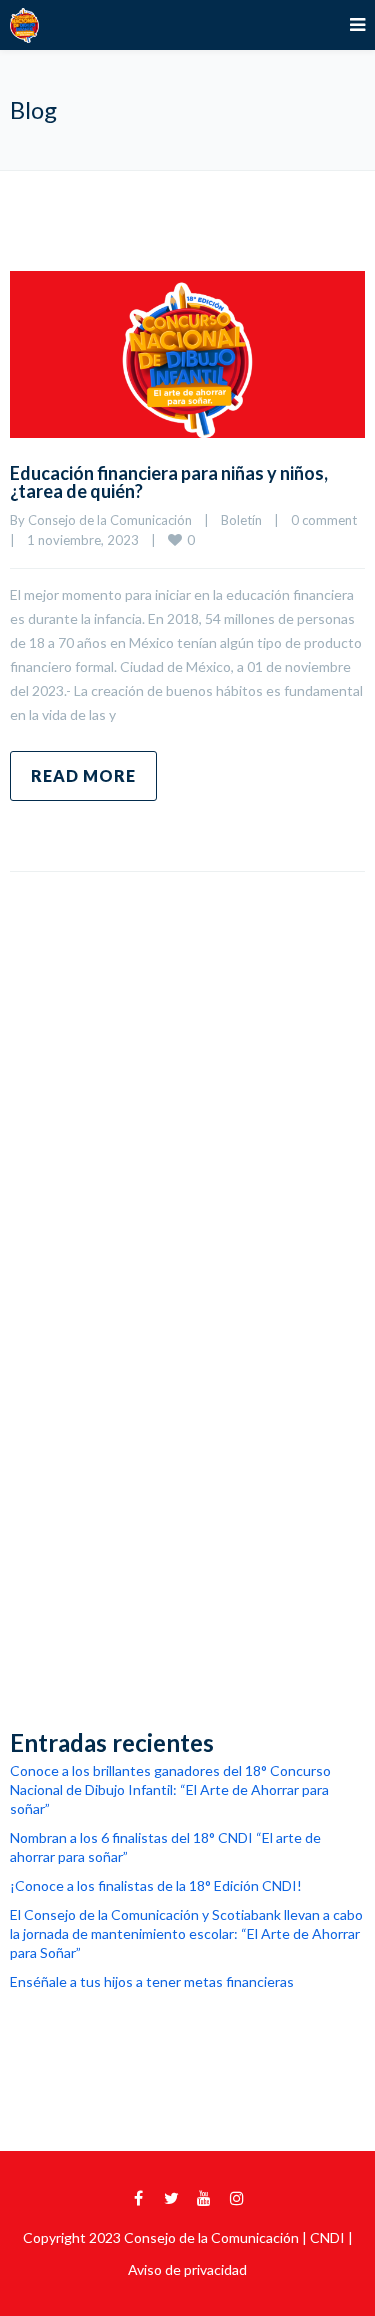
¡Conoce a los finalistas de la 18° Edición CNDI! (156, 1885)
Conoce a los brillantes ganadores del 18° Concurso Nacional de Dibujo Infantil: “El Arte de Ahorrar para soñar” (170, 1789)
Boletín (241, 520)
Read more (83, 775)
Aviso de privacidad (187, 2269)
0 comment (324, 520)
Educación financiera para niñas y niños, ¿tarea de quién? (169, 482)
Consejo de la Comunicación (110, 520)
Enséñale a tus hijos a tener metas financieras (152, 1981)
